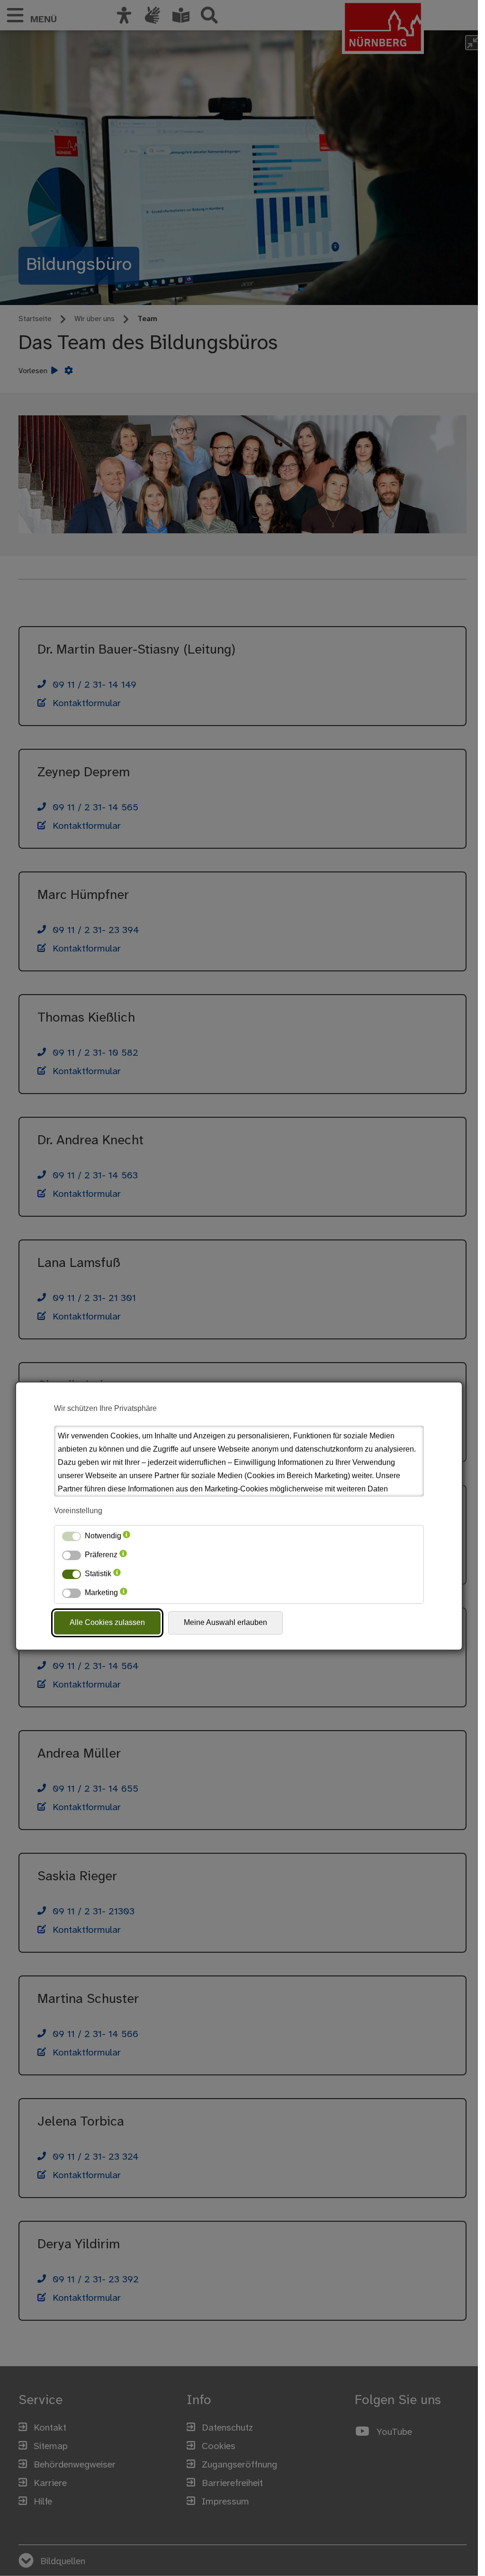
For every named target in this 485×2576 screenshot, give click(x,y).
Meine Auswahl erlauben (225, 1622)
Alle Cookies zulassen (107, 1622)
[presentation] (126, 1536)
